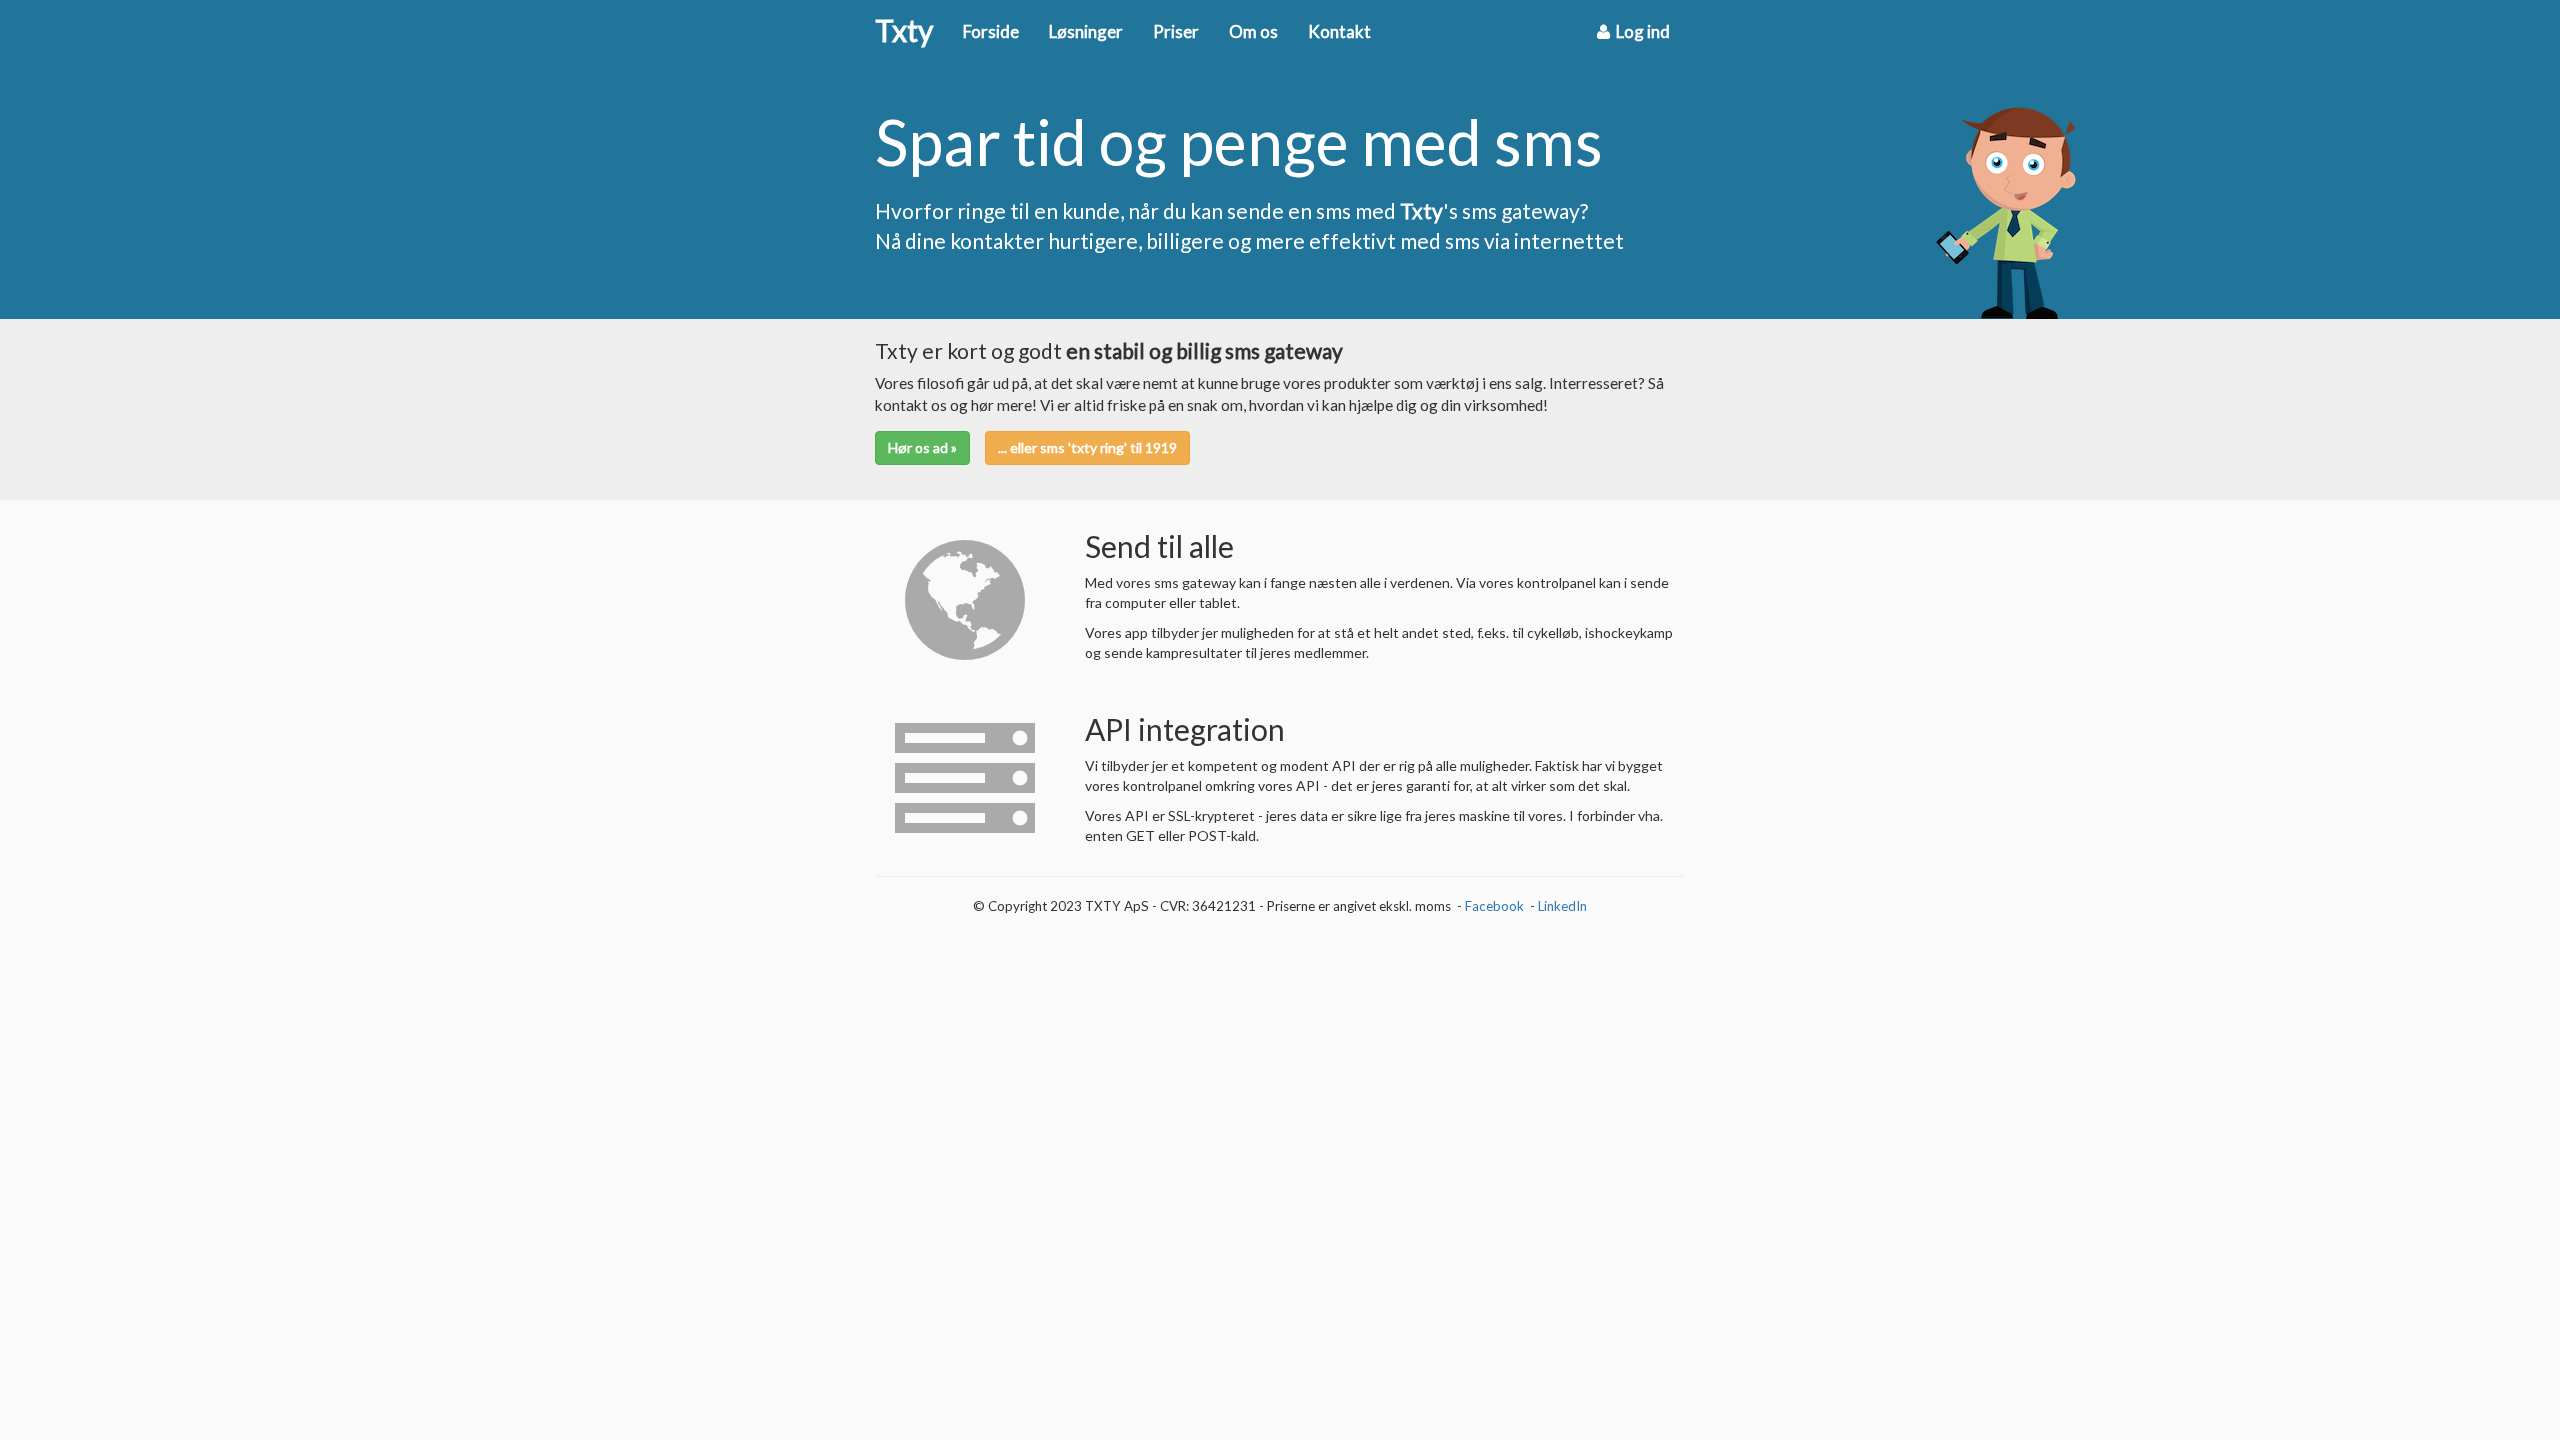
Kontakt (1339, 31)
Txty (904, 32)
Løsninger (1086, 31)
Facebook (1494, 906)
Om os (1253, 31)
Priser (1176, 31)
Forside (991, 31)
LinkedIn (1562, 906)
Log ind (1640, 31)
